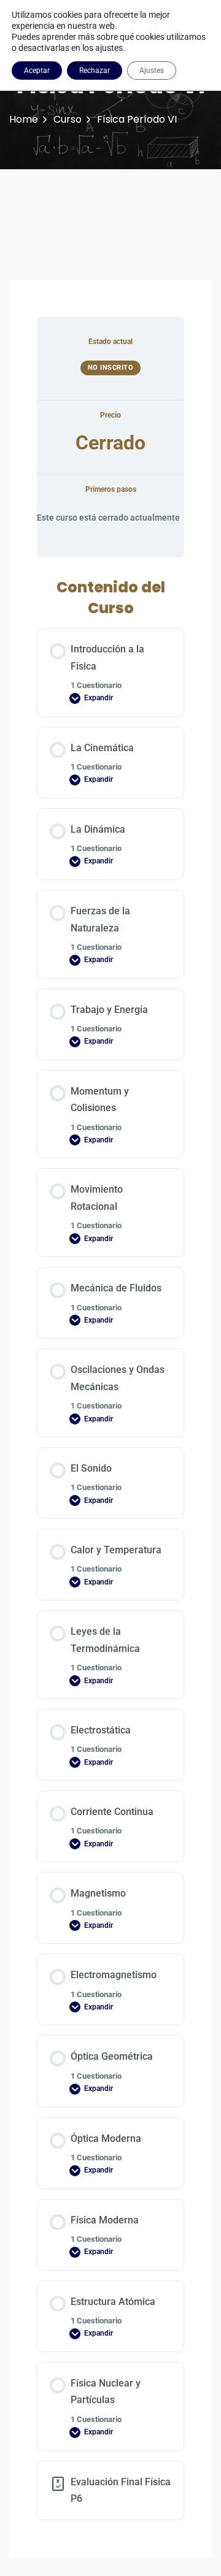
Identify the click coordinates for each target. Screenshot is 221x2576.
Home (24, 119)
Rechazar (95, 71)
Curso (68, 119)
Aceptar (37, 71)
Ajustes (152, 71)
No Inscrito (111, 368)
